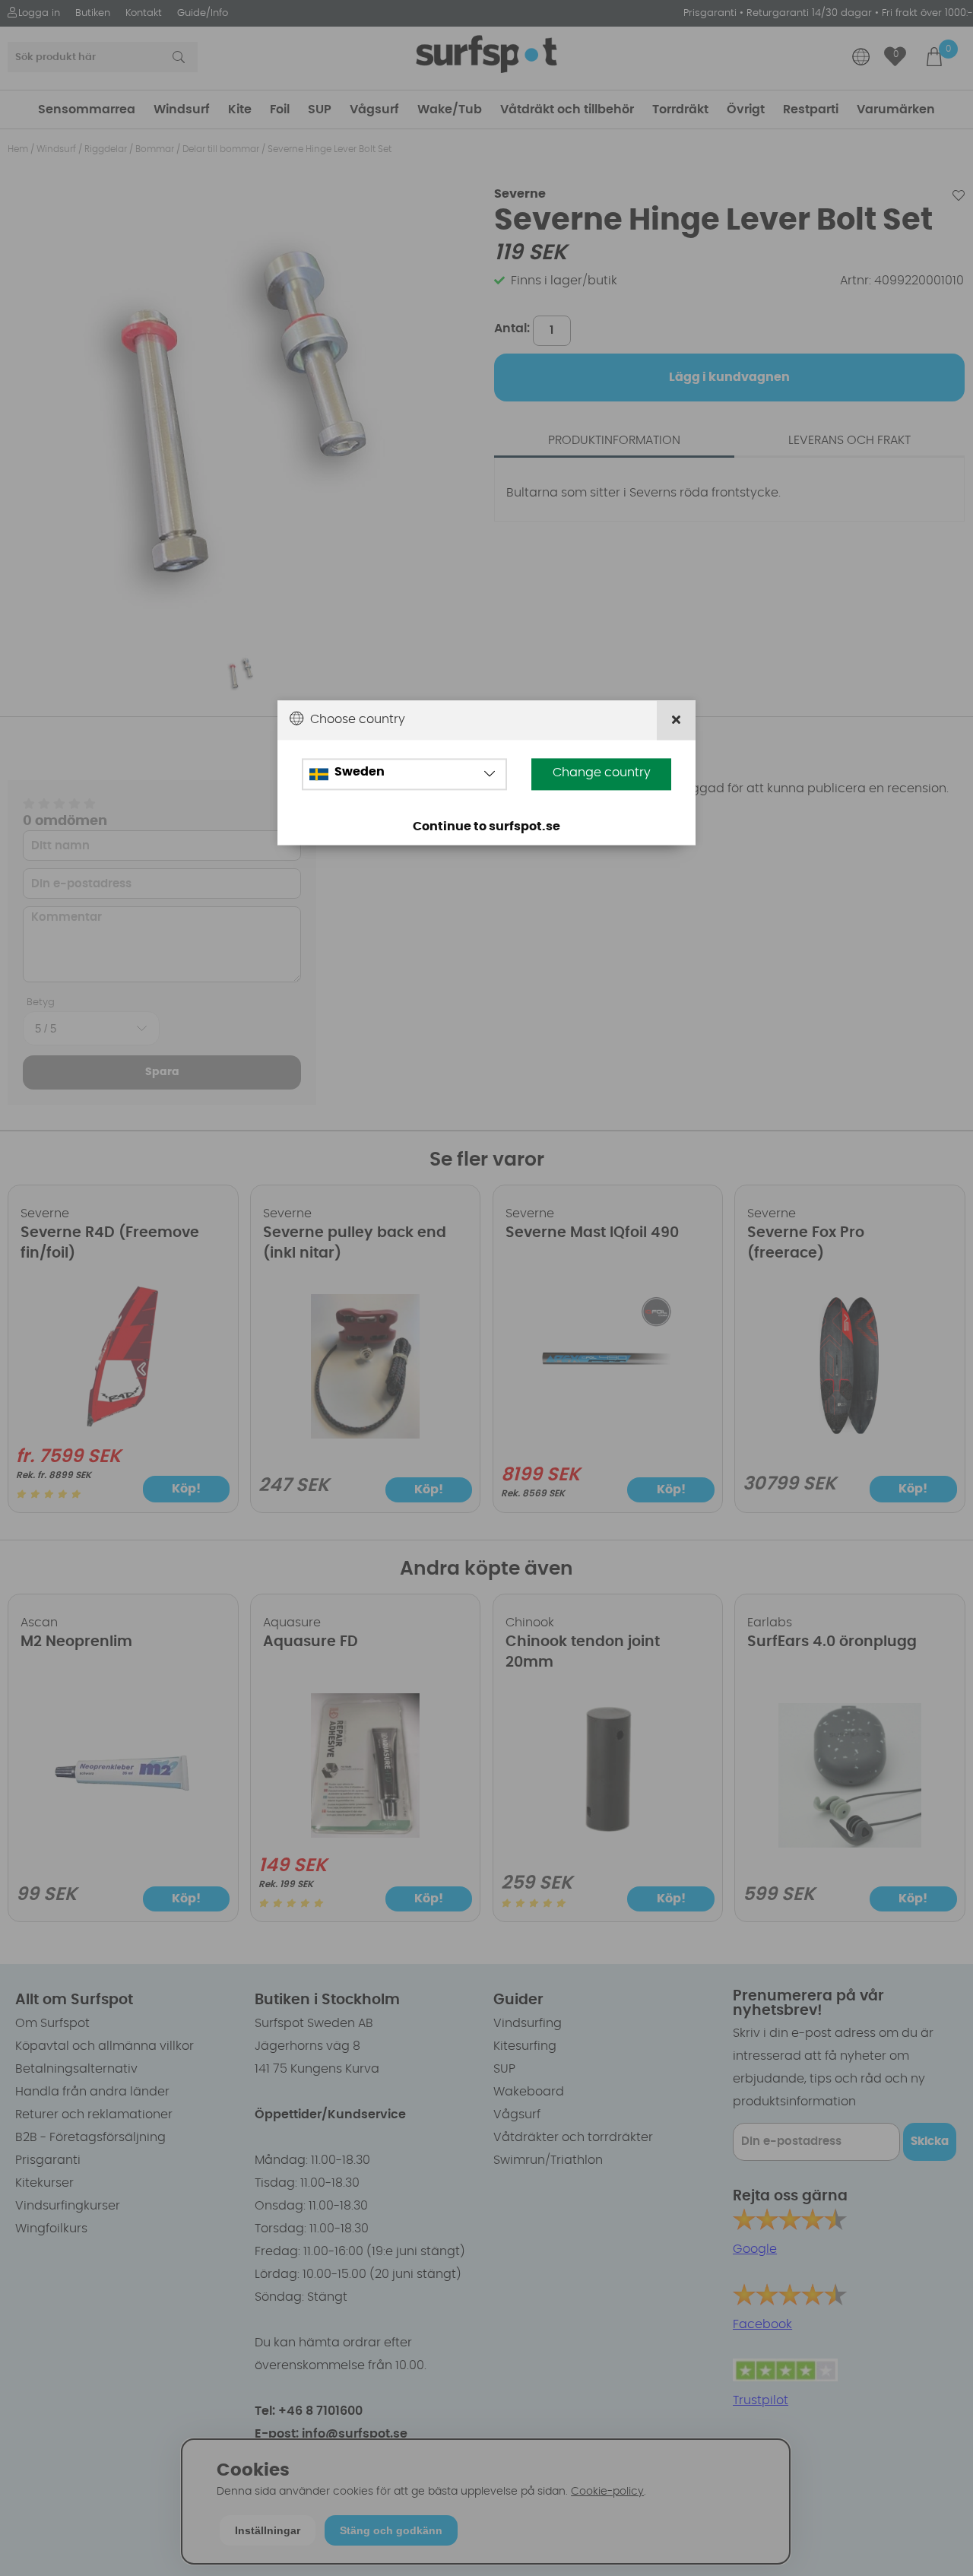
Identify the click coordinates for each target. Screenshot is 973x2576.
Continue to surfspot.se (486, 826)
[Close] (676, 720)
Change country (602, 772)
